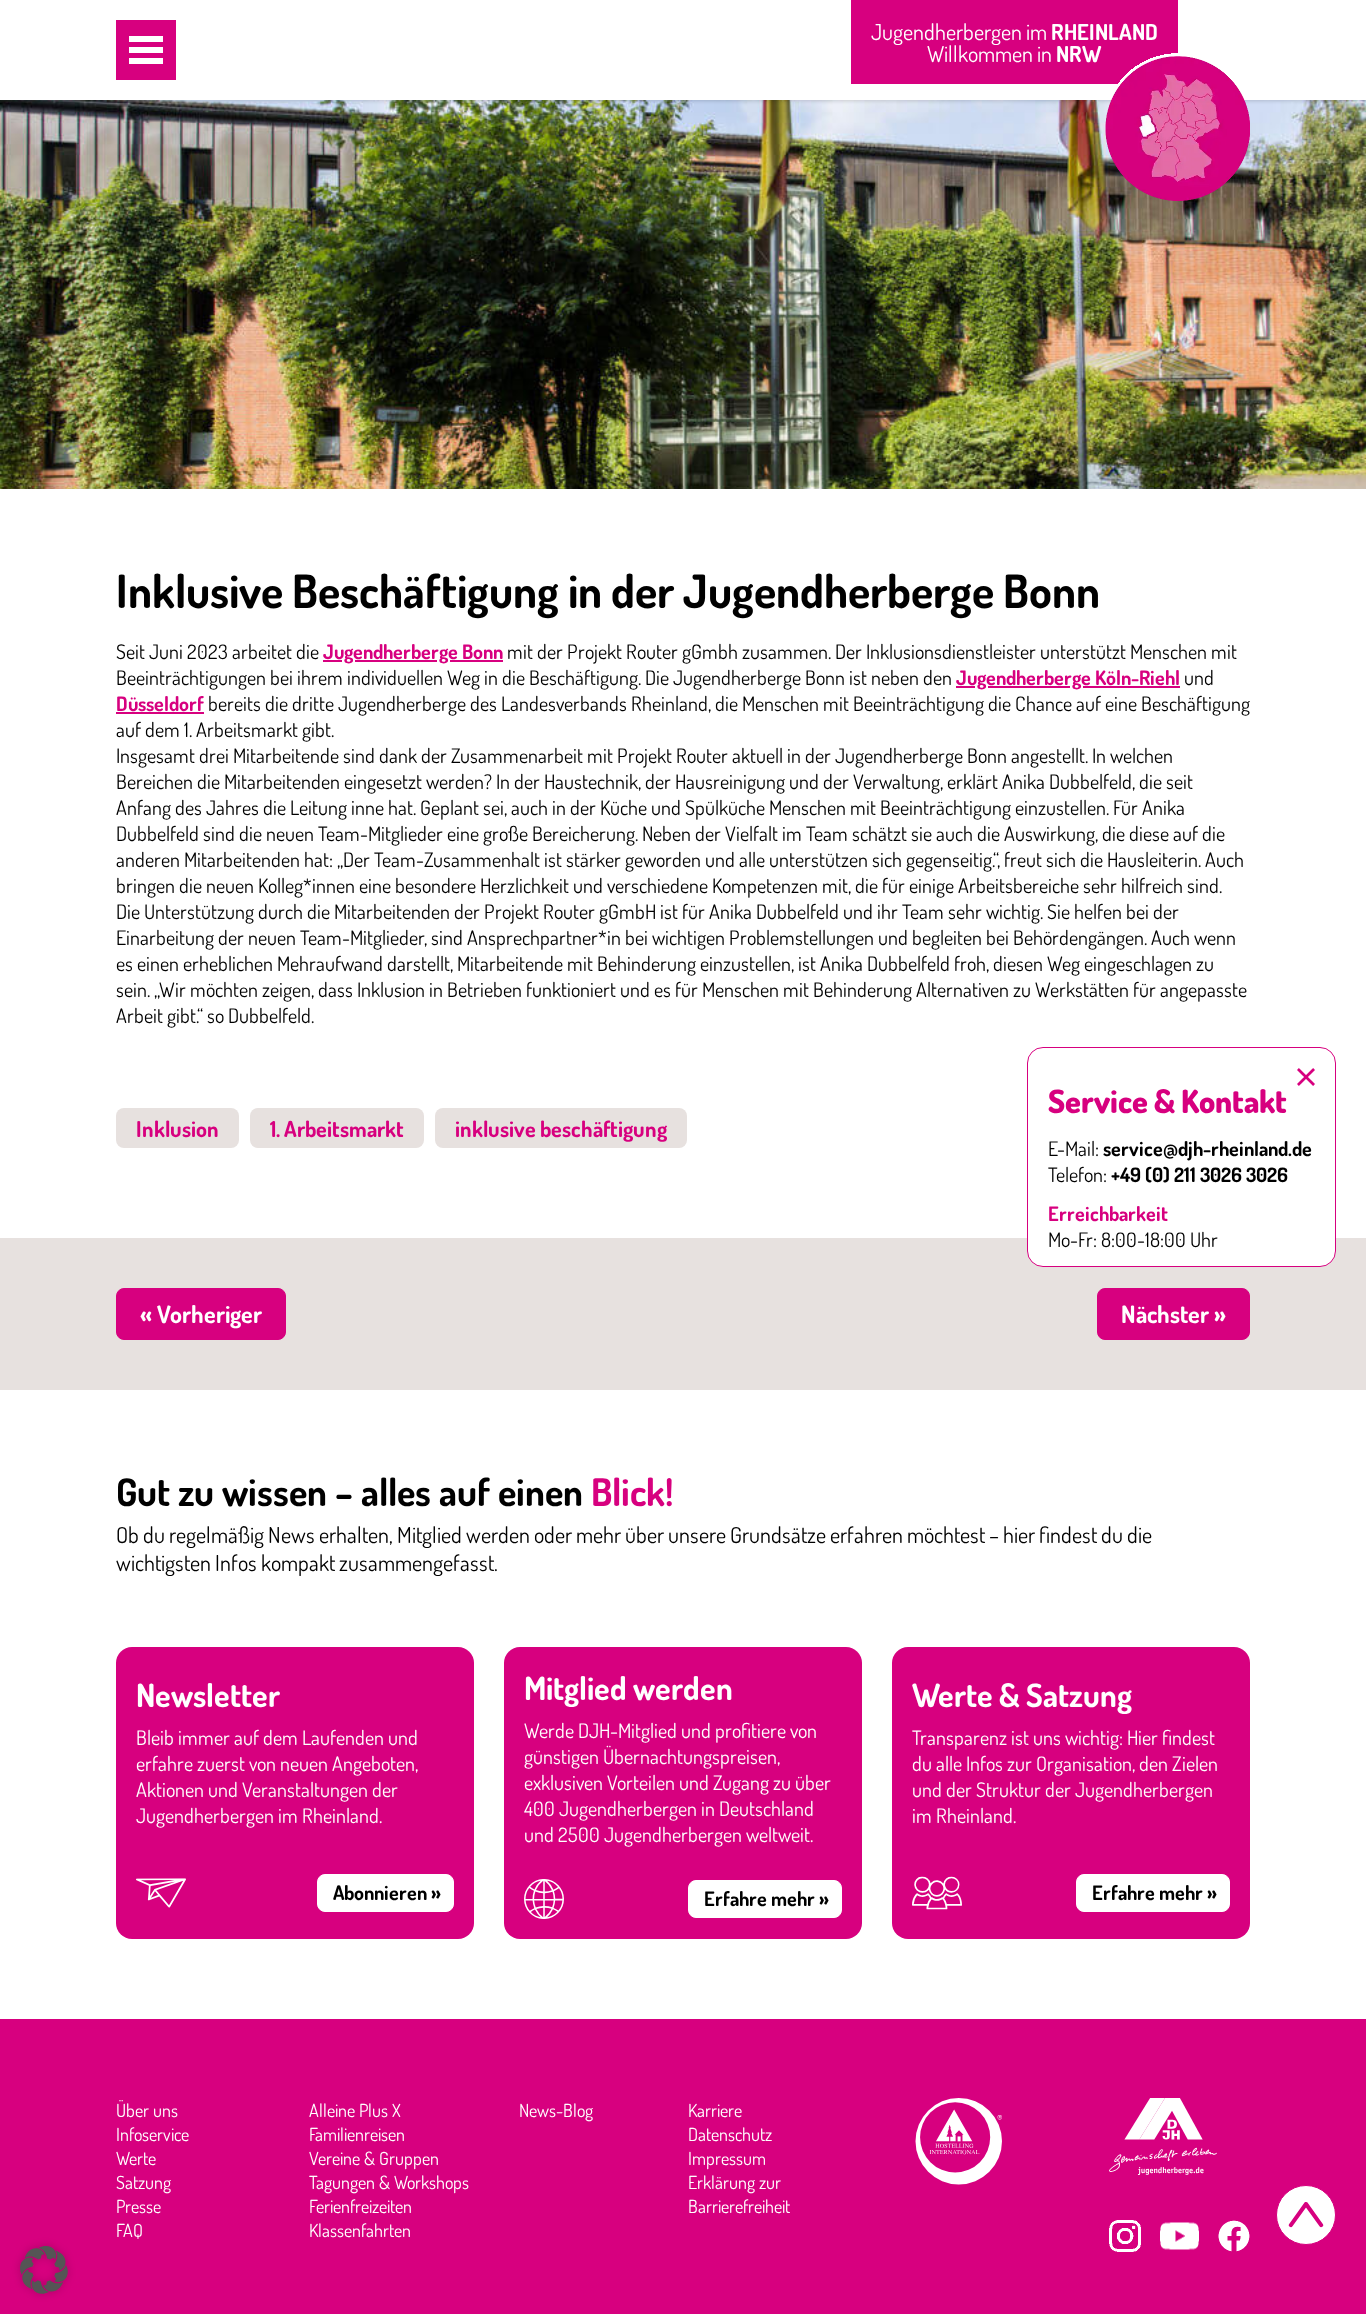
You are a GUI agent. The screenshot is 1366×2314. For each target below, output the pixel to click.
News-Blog (556, 2110)
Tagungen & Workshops (389, 2182)
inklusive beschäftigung (561, 1128)
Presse (138, 2206)
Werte (136, 2158)
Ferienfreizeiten (360, 2206)
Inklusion (177, 1128)
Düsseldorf (160, 703)
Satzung (143, 2182)
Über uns (147, 2110)
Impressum (727, 2158)
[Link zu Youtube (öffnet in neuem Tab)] (1179, 2236)
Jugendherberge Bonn (413, 651)
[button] (146, 50)
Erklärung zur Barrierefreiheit (739, 2194)
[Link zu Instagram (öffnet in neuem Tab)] (1125, 2236)
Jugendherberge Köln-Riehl (1068, 677)
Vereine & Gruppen (374, 2158)
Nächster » (1173, 1313)
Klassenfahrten (360, 2230)
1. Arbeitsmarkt (337, 1128)
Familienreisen (357, 2134)
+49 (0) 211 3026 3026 (1199, 1174)
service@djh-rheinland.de (1207, 1148)
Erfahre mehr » (766, 1898)
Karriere (715, 2110)
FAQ (129, 2230)
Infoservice (152, 2134)
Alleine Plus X (355, 2110)
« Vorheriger (201, 1313)
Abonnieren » (387, 1892)
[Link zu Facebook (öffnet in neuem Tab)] (1234, 2236)
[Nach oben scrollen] (1306, 2215)
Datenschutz (730, 2134)
